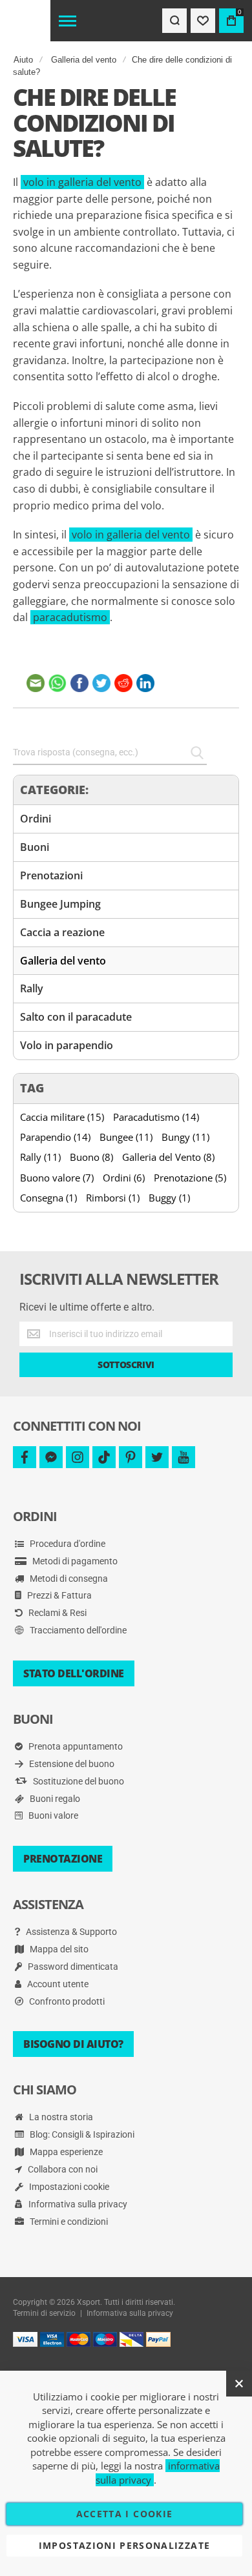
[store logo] (25, 21)
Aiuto (23, 60)
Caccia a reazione (62, 932)
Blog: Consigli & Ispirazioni (81, 2134)
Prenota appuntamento (75, 1746)
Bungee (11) (126, 1137)
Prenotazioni (51, 875)
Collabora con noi (62, 2169)
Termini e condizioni (68, 2222)
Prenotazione (63, 1859)
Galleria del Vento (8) (168, 1157)
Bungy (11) (185, 1137)
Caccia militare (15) (62, 1117)
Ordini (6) (124, 1178)
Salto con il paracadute (76, 1017)
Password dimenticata (72, 1967)
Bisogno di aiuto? (73, 2044)
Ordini (36, 819)
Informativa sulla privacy (77, 2204)
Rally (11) (40, 1157)
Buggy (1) (169, 1198)
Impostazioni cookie (68, 2187)
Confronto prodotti (66, 2001)
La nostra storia (60, 2117)
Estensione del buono (71, 1764)
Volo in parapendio (67, 1045)
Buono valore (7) (57, 1178)
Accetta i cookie (125, 2514)
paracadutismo (70, 617)
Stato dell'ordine (74, 1673)
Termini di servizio (44, 2313)
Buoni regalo (54, 1799)
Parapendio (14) (55, 1137)
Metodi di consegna (68, 1579)
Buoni (35, 847)
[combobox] (110, 753)
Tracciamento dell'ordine (77, 1630)
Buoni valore (52, 1815)
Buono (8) (91, 1157)
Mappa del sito (58, 1949)
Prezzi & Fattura (58, 1595)
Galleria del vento (84, 60)
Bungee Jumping (60, 904)
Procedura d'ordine (67, 1544)
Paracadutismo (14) (156, 1117)
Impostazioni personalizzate (124, 2545)
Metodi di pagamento (74, 1561)
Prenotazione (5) (190, 1178)
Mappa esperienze (65, 2152)
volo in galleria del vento (82, 182)
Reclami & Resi (57, 1613)
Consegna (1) (48, 1198)
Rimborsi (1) (113, 1198)
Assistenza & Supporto (70, 1932)
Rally (32, 988)
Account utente (57, 1984)
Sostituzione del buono (78, 1781)
